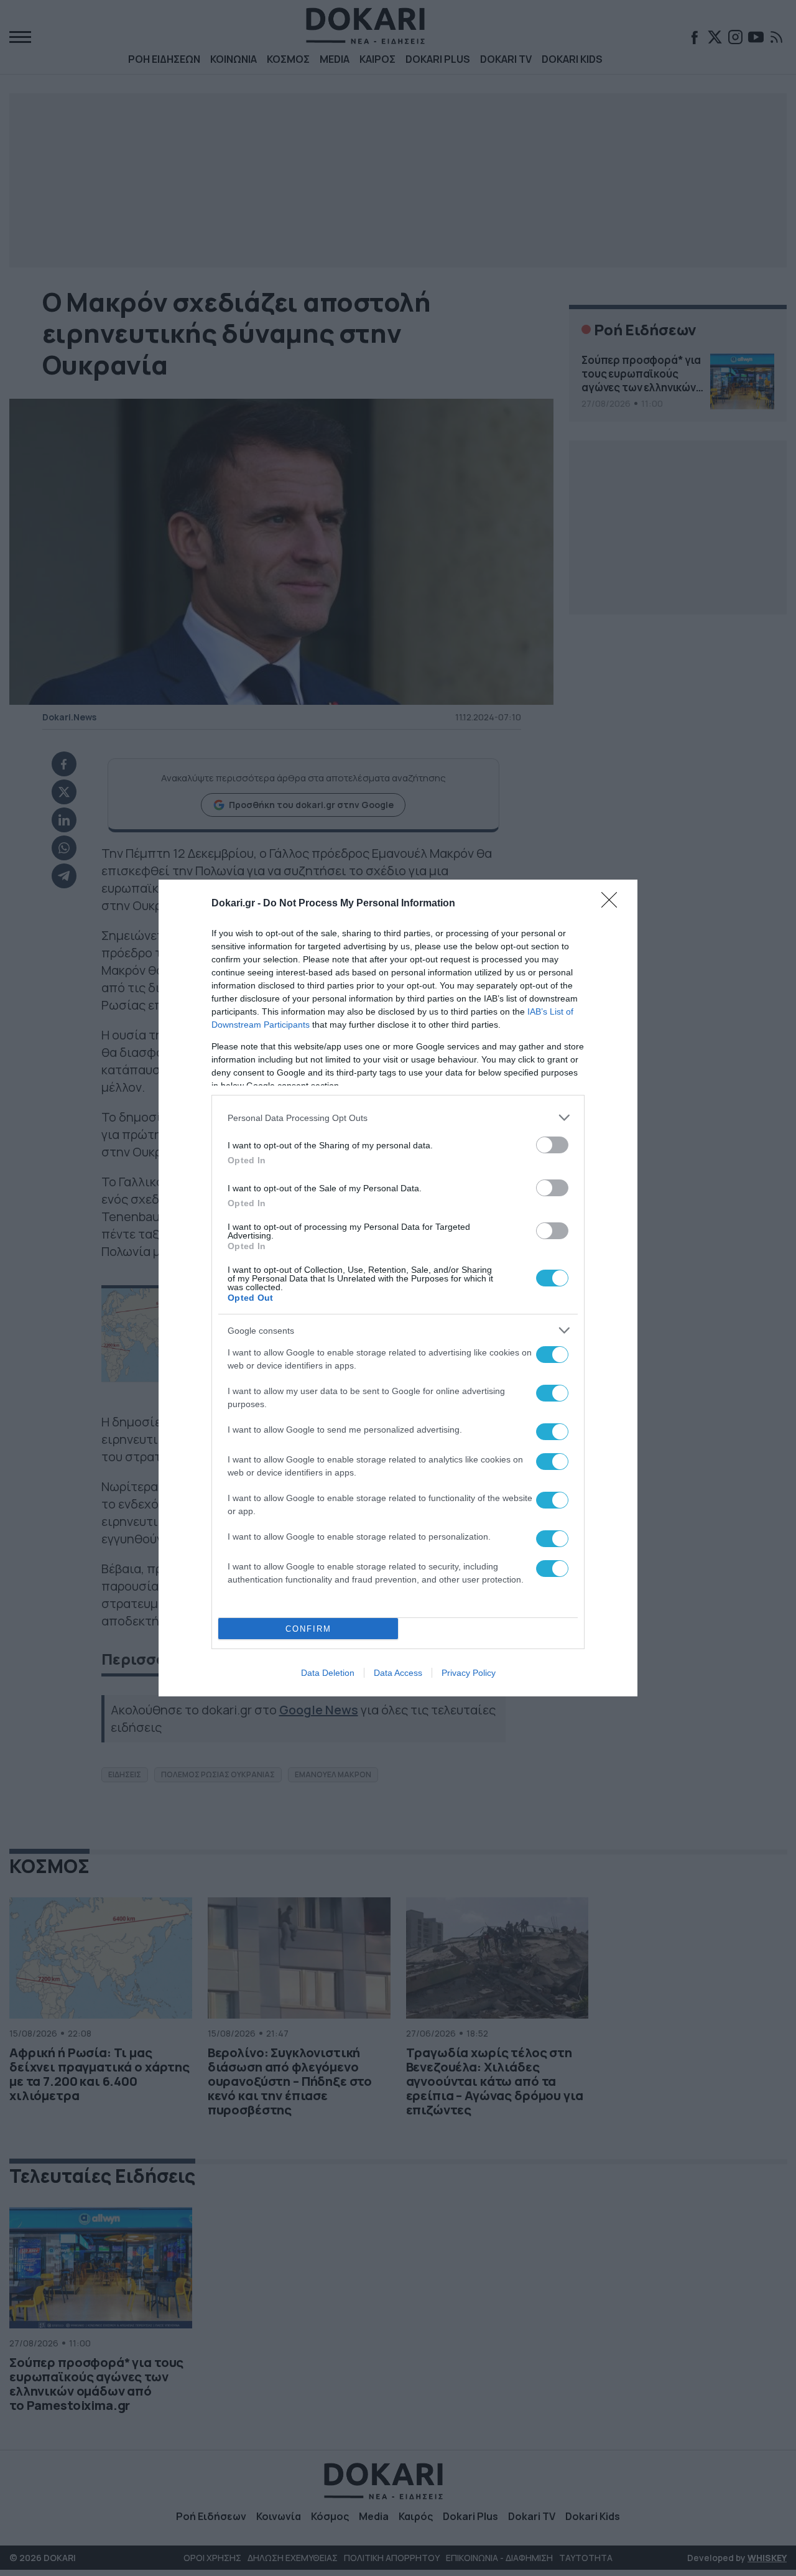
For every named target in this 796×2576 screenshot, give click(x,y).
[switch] (552, 1145)
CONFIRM (308, 1629)
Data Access (398, 1673)
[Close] (613, 904)
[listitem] (398, 1118)
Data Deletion (328, 1673)
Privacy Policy (469, 1673)
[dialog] (398, 1288)
